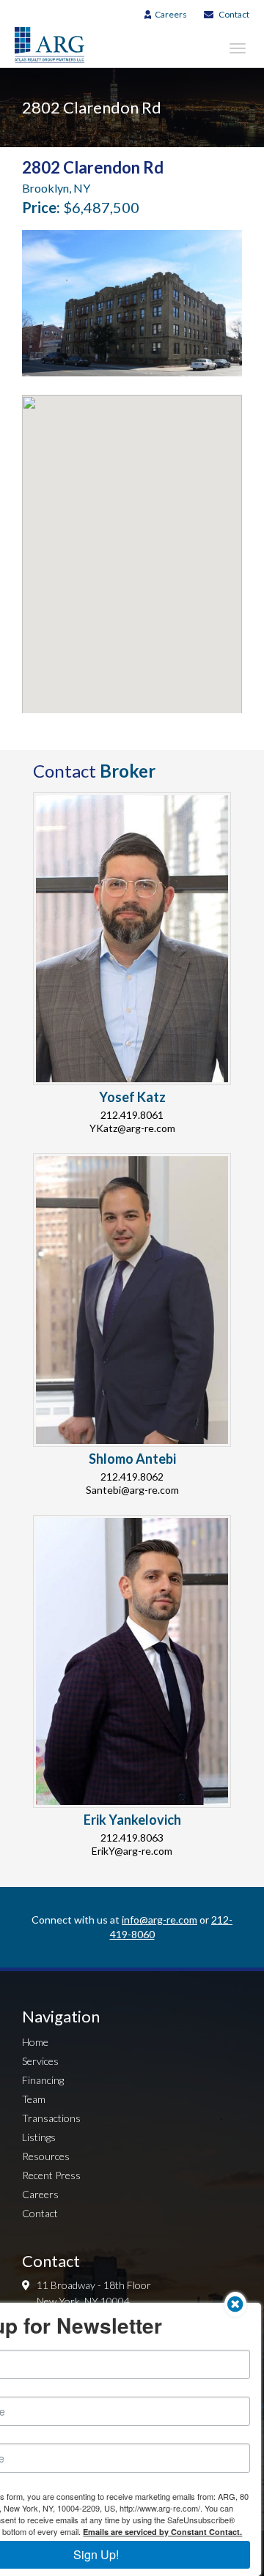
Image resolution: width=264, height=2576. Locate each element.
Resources (46, 2156)
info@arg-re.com (159, 1920)
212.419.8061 (132, 1115)
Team (34, 2099)
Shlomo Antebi (132, 1459)
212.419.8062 (132, 1477)
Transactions (51, 2118)
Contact (234, 14)
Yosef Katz (132, 1097)
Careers (171, 14)
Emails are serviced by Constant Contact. (162, 2532)
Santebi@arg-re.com (132, 1490)
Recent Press (51, 2175)
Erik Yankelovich (132, 1820)
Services (40, 2061)
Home (35, 2042)
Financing (43, 2080)
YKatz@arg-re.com (132, 1128)
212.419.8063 (132, 1838)
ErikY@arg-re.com (132, 1851)
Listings (39, 2137)
